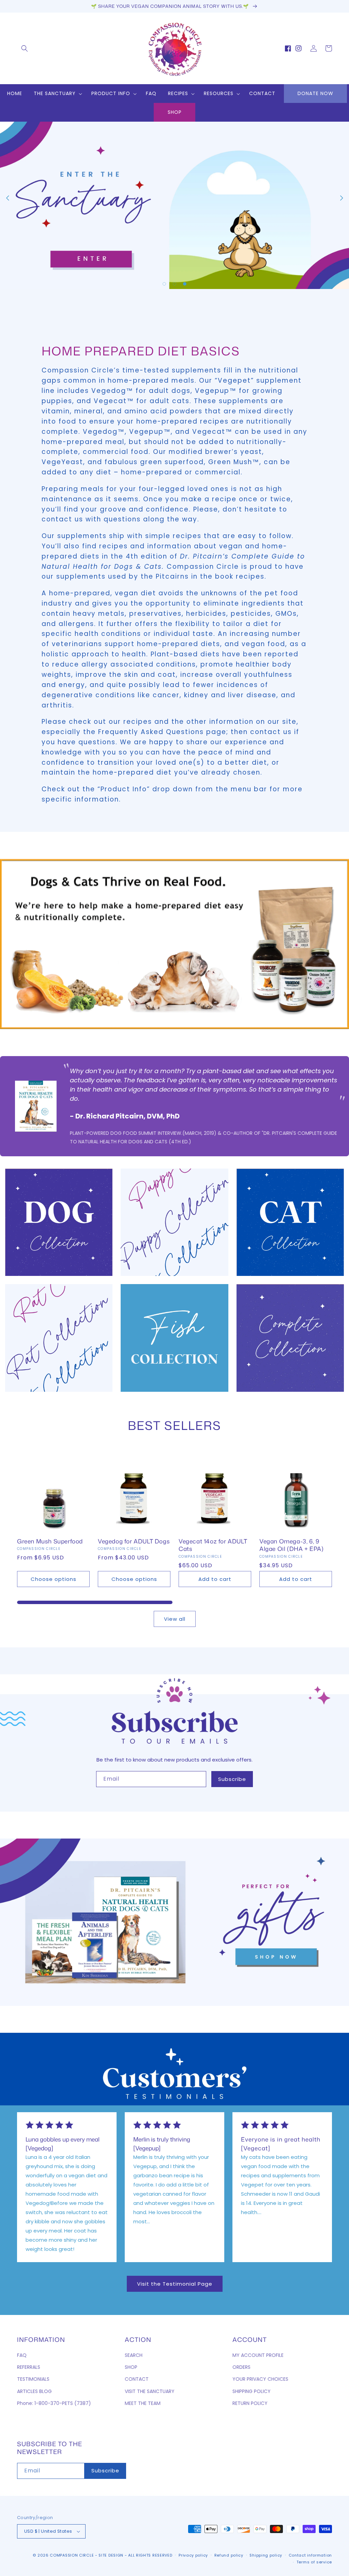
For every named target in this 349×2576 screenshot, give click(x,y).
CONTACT (137, 2379)
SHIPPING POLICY (252, 2391)
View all (175, 1619)
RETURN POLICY (250, 2403)
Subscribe (232, 1779)
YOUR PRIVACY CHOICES (260, 2379)
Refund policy (229, 2555)
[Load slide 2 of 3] (174, 284)
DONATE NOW (315, 93)
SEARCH (134, 2355)
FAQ (22, 2355)
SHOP (175, 112)
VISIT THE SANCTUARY (150, 2391)
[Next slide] (342, 198)
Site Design (111, 2555)
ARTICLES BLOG (34, 2391)
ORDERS (241, 2367)
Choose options (54, 1579)
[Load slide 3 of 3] (185, 284)
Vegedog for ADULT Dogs (134, 1541)
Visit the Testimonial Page (175, 2284)
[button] (25, 48)
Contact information (310, 2555)
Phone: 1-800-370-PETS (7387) (54, 2403)
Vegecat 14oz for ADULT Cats (213, 1545)
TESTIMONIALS (33, 2379)
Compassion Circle (72, 2555)
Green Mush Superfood (50, 1541)
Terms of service (314, 2562)
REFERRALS (29, 2367)
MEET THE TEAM (143, 2403)
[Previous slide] (7, 198)
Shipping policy (266, 2555)
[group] (174, 205)
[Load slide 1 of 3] (164, 284)
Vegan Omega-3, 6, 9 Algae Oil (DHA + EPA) (292, 1545)
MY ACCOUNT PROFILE (258, 2355)
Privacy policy (193, 2555)
